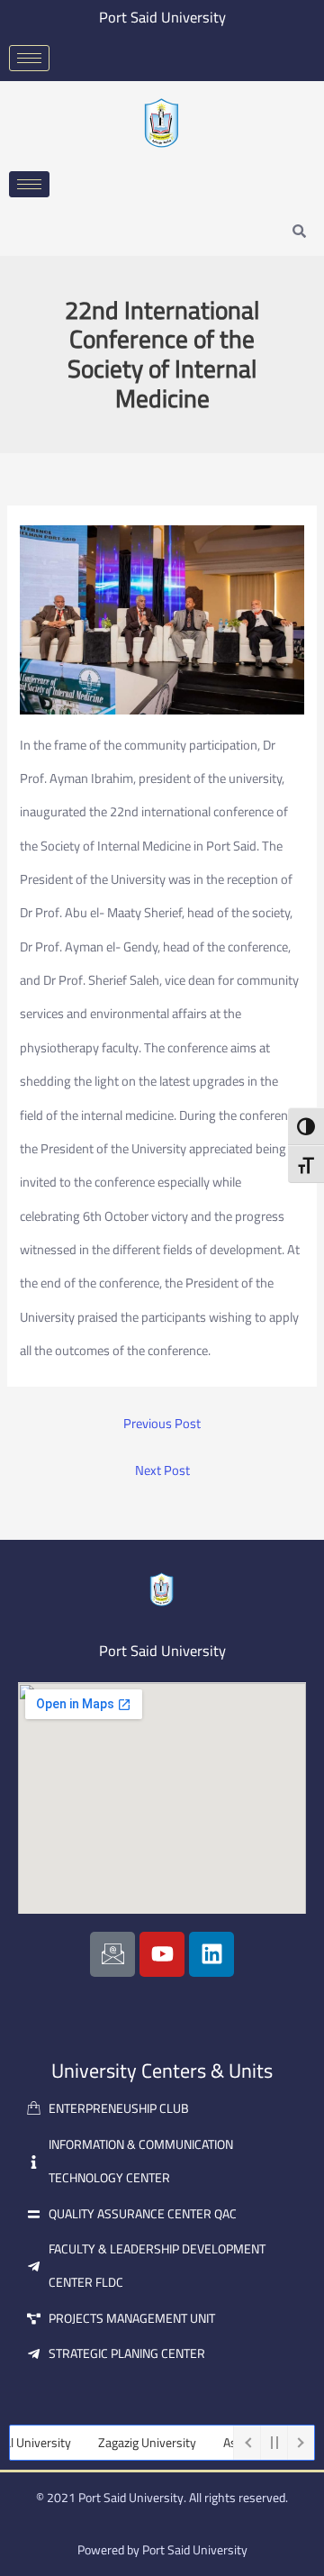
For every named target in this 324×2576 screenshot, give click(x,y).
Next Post (162, 1471)
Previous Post (162, 1424)
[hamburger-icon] (29, 58)
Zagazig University (132, 2443)
